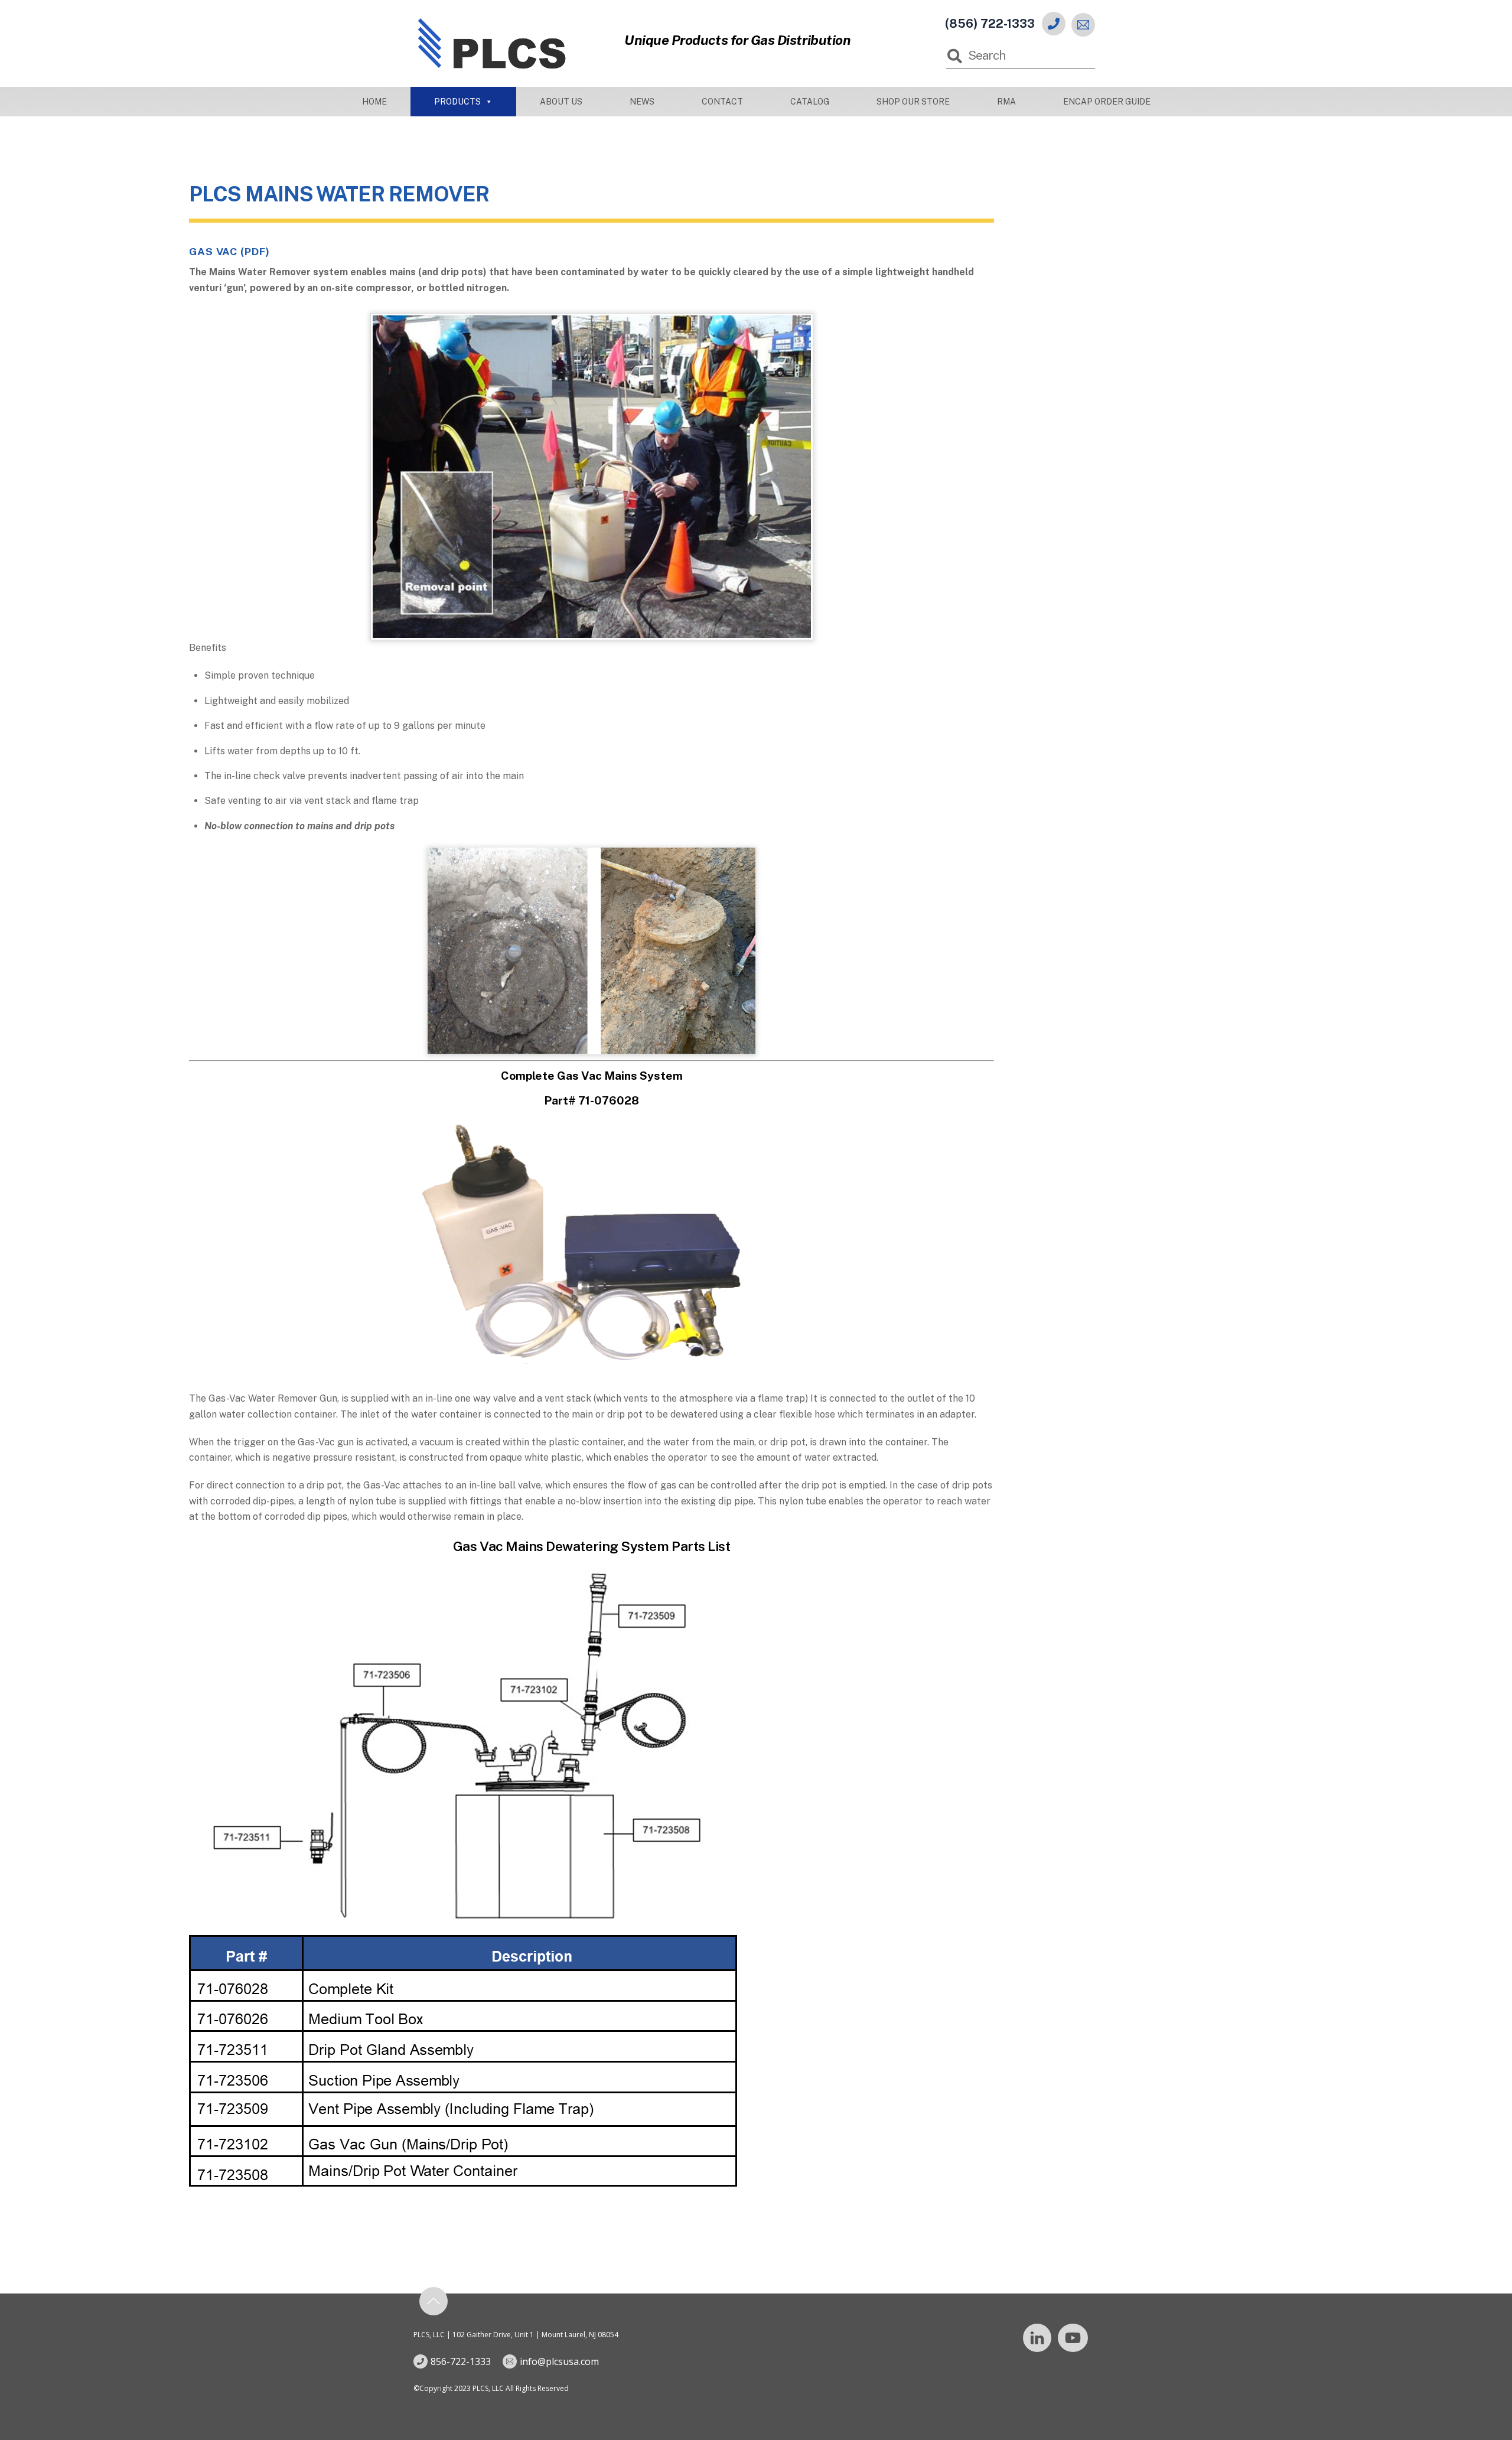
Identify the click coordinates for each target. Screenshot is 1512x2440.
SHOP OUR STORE (913, 102)
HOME (374, 102)
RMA (1006, 102)
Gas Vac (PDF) (229, 251)
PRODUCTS (457, 102)
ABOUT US (561, 102)
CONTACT (722, 102)
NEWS (642, 102)
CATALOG (810, 102)
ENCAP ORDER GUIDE (1107, 102)
